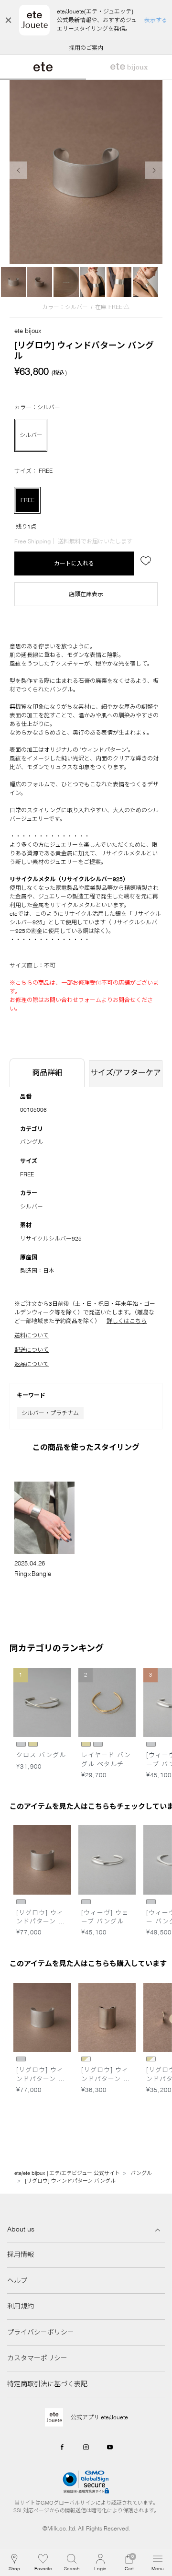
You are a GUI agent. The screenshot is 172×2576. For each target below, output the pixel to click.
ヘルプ (17, 2280)
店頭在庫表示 (86, 594)
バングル (32, 1142)
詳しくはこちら (127, 1321)
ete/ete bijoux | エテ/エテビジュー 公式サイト (67, 2173)
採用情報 (21, 2254)
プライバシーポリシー (41, 2332)
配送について (32, 1350)
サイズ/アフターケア (126, 1072)
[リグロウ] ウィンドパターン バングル (70, 2181)
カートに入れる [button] (74, 563)
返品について (32, 1364)
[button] (72, 2563)
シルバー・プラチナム (50, 1413)
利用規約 (21, 2306)
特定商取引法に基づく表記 (47, 2384)
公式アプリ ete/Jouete (99, 2417)
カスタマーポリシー (37, 2358)
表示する (156, 20)
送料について (32, 1335)
